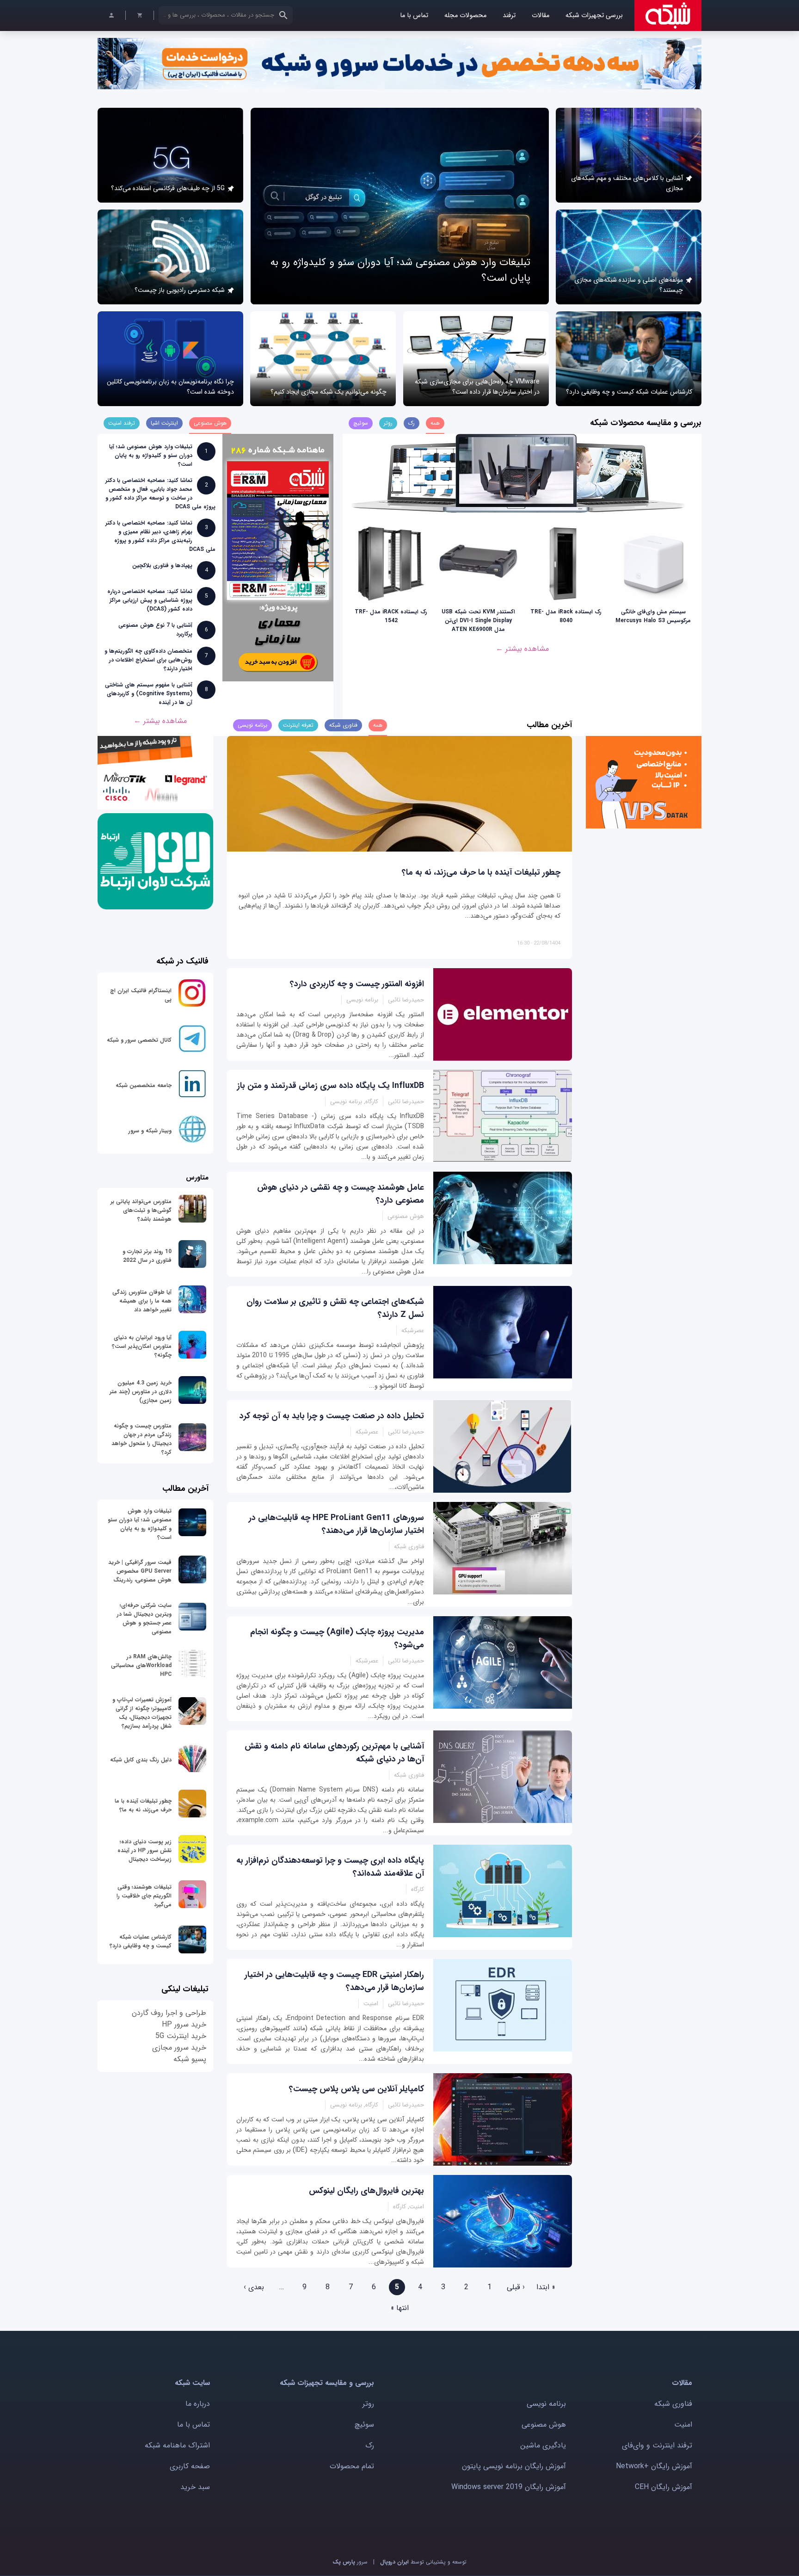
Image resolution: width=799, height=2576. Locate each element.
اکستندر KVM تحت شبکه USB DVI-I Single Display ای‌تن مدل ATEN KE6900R (478, 621)
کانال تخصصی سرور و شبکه (139, 1040)
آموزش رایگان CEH (664, 2487)
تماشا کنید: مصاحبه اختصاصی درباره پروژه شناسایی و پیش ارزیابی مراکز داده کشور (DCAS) (150, 600)
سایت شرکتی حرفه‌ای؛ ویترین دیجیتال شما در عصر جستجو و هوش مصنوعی (144, 1618)
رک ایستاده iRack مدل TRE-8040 (566, 616)
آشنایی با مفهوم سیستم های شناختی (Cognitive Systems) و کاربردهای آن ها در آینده (149, 694)
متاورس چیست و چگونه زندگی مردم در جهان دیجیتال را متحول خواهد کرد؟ (141, 1439)
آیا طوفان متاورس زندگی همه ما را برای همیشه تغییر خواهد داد (142, 1301)
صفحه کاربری (190, 2466)
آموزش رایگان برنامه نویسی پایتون (514, 2466)
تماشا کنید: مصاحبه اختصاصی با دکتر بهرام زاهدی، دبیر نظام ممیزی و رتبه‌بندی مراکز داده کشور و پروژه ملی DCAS (160, 536)
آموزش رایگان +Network (654, 2466)
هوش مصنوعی (544, 2425)
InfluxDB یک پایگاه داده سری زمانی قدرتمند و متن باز (331, 1086)
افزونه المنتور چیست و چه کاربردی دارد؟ (357, 984)
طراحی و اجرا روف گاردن (169, 2013)
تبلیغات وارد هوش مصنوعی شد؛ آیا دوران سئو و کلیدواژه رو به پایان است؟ (151, 455)
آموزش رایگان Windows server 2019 (509, 2487)
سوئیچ (364, 2425)
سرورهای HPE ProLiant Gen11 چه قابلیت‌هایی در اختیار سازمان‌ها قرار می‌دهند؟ (336, 1524)
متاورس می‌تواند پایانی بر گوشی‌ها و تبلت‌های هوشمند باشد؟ (141, 1210)
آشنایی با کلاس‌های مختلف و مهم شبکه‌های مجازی (627, 183)
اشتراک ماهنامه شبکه (177, 2445)
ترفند (509, 15)
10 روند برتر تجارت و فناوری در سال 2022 (147, 1256)
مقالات (541, 15)
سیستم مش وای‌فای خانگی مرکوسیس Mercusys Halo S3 (653, 616)
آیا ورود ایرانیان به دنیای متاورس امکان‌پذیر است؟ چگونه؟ (142, 1346)
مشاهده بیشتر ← (522, 649)
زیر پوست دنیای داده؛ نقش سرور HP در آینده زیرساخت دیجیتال (144, 1850)
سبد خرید (195, 2487)
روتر (368, 2404)
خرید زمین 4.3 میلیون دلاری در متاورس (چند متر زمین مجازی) (141, 1392)
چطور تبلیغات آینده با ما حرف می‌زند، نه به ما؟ (481, 872)
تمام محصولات (352, 2466)
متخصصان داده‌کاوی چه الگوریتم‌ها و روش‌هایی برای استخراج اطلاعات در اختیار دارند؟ (148, 660)
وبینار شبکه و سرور (150, 1131)
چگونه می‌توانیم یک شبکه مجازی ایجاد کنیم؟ (329, 392)
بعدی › (254, 2287)
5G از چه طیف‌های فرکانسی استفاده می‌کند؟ (168, 188)
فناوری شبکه (673, 2404)
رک (370, 2445)
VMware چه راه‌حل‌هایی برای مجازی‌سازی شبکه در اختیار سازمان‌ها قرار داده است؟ (477, 387)
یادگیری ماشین (543, 2445)
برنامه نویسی (546, 2404)
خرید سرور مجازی (179, 2048)
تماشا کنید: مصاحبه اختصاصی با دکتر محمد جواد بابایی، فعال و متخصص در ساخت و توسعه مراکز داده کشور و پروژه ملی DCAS (160, 494)
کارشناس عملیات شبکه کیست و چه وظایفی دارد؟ (629, 392)
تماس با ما (414, 15)
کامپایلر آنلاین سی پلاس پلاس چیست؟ (356, 2089)
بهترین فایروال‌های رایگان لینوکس (366, 2191)
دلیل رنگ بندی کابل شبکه (141, 1760)
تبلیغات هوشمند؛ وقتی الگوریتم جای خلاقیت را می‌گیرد (144, 1896)
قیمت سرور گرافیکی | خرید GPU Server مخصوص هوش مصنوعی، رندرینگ (140, 1571)
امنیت (683, 2425)
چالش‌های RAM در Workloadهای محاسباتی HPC (141, 1665)
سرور (350, 2562)
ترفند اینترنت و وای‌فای (657, 2445)
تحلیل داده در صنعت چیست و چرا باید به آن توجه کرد (332, 1416)
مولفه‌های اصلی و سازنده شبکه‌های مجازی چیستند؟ (629, 285)
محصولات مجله (465, 15)
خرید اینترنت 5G (181, 2036)
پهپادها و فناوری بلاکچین (162, 565)
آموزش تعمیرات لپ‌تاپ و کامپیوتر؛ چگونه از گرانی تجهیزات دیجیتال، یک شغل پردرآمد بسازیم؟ (142, 1713)
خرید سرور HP (184, 2024)
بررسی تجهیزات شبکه (594, 15)
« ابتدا (546, 2287)
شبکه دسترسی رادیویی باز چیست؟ (180, 290)
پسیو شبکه (190, 2059)
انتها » (400, 2308)
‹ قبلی (516, 2287)
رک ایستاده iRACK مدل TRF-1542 (391, 616)
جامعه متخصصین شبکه (144, 1085)
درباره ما (198, 2404)
